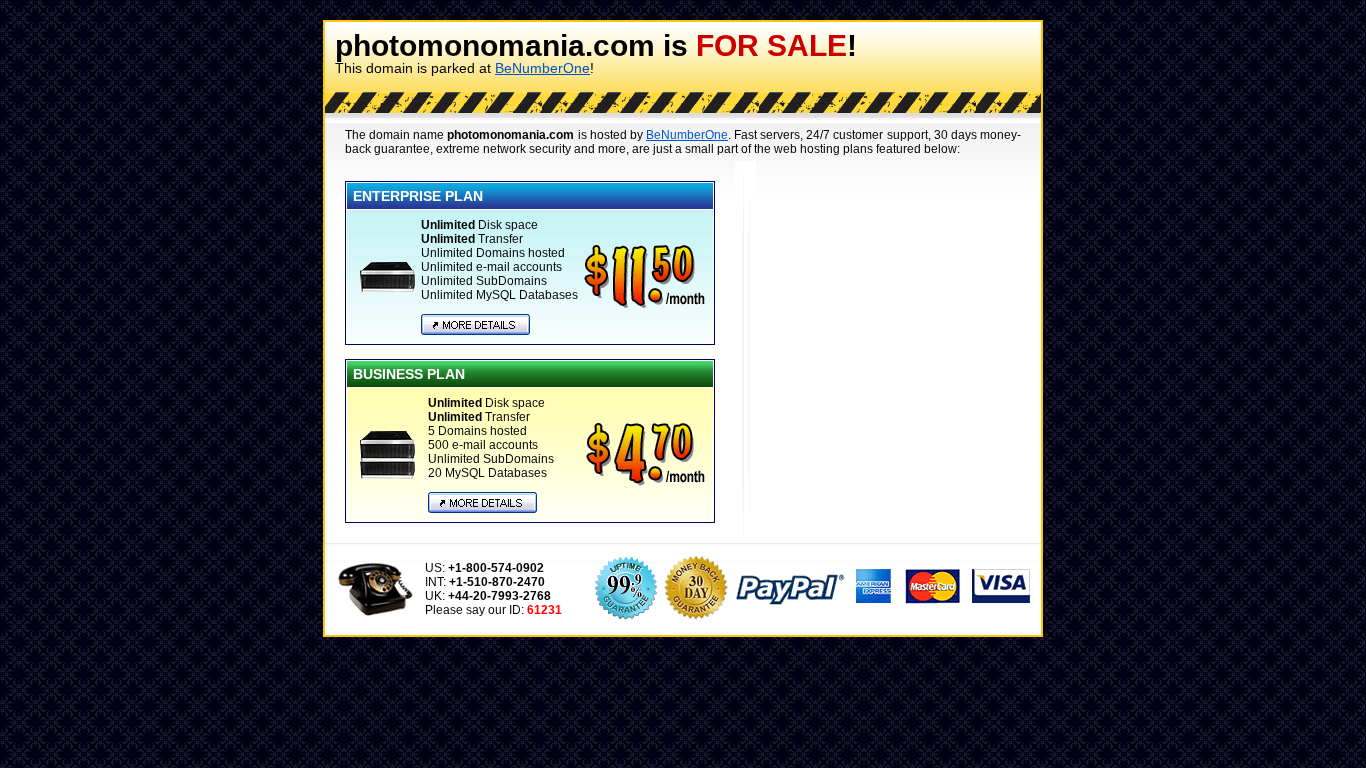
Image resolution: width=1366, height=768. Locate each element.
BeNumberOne (542, 68)
